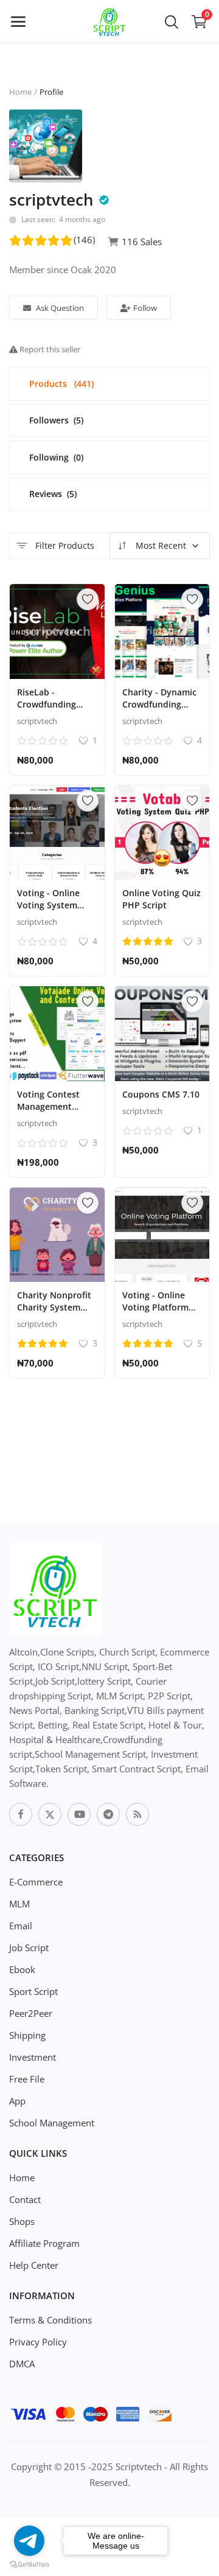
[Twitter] (50, 1814)
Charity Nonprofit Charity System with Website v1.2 (54, 1307)
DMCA (22, 2364)
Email (21, 1926)
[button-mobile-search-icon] (172, 21)
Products (61, 384)
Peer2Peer (31, 2013)
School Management (52, 2123)
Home (20, 92)
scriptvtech (37, 721)
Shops (22, 2221)
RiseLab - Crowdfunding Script (47, 704)
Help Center (34, 2265)
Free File (27, 2079)
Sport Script (33, 1991)
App (17, 2101)
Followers (56, 420)
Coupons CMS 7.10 (161, 1094)
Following (56, 457)
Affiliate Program (44, 2243)
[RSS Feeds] (137, 1814)
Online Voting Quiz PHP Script (162, 899)
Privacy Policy (38, 2342)
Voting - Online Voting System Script (48, 905)
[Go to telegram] (29, 2541)
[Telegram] (108, 1814)
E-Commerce (36, 1882)
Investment (33, 2057)
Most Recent (160, 545)
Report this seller (49, 349)
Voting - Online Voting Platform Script (155, 1307)
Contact (25, 2199)
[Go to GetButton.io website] (29, 2564)
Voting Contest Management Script (48, 1106)
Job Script (29, 1948)
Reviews (53, 494)
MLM (19, 1904)
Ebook (22, 1969)
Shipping (27, 2035)
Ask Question (59, 308)
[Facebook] (21, 1814)
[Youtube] (79, 1814)
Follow (144, 308)
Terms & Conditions (50, 2320)
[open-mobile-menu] (18, 21)
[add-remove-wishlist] (88, 599)
